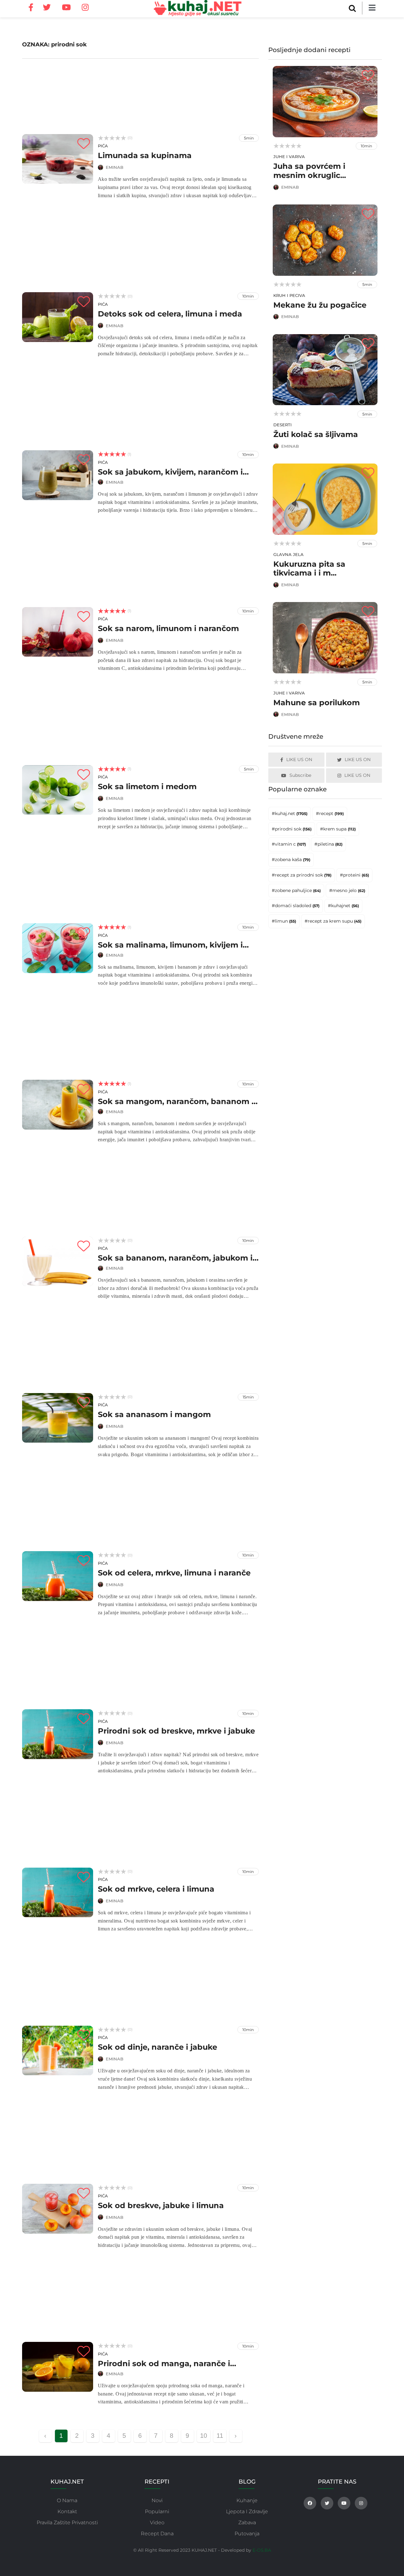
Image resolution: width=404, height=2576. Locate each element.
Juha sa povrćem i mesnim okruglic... (310, 171)
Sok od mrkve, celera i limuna (156, 1889)
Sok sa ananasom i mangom (154, 1414)
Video (157, 2523)
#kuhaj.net (290, 813)
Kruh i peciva (289, 295)
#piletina (328, 844)
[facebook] (33, 15)
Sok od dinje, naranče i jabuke (157, 2047)
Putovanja (247, 2534)
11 (220, 2436)
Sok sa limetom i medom (147, 786)
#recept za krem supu (333, 921)
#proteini (354, 875)
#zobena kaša (291, 860)
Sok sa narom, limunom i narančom (168, 628)
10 (204, 2436)
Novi (157, 2500)
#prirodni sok (292, 829)
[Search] (352, 8)
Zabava (247, 2523)
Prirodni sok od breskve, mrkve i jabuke (176, 1731)
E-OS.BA (262, 2550)
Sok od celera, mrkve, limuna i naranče (174, 1573)
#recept (330, 813)
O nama (67, 2500)
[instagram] (85, 8)
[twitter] (47, 8)
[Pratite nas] (310, 2503)
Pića (103, 146)
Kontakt (67, 2511)
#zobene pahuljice (296, 890)
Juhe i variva (289, 157)
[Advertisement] (140, 95)
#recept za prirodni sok (302, 875)
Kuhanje (247, 2500)
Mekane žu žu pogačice (320, 305)
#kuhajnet (343, 906)
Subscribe (300, 775)
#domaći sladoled (296, 906)
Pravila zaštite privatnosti (67, 2523)
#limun (284, 921)
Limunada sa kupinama (145, 155)
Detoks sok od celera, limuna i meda (170, 314)
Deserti (282, 425)
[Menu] (372, 8)
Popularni (157, 2511)
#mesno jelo (347, 890)
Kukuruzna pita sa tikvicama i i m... (309, 569)
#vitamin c (289, 844)
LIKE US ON (299, 759)
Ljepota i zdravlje (247, 2511)
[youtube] (66, 8)
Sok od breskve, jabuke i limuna (161, 2205)
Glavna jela (288, 554)
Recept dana (157, 2534)
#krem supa (338, 829)
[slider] (112, 138)
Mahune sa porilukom (317, 703)
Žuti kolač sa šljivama (316, 434)
